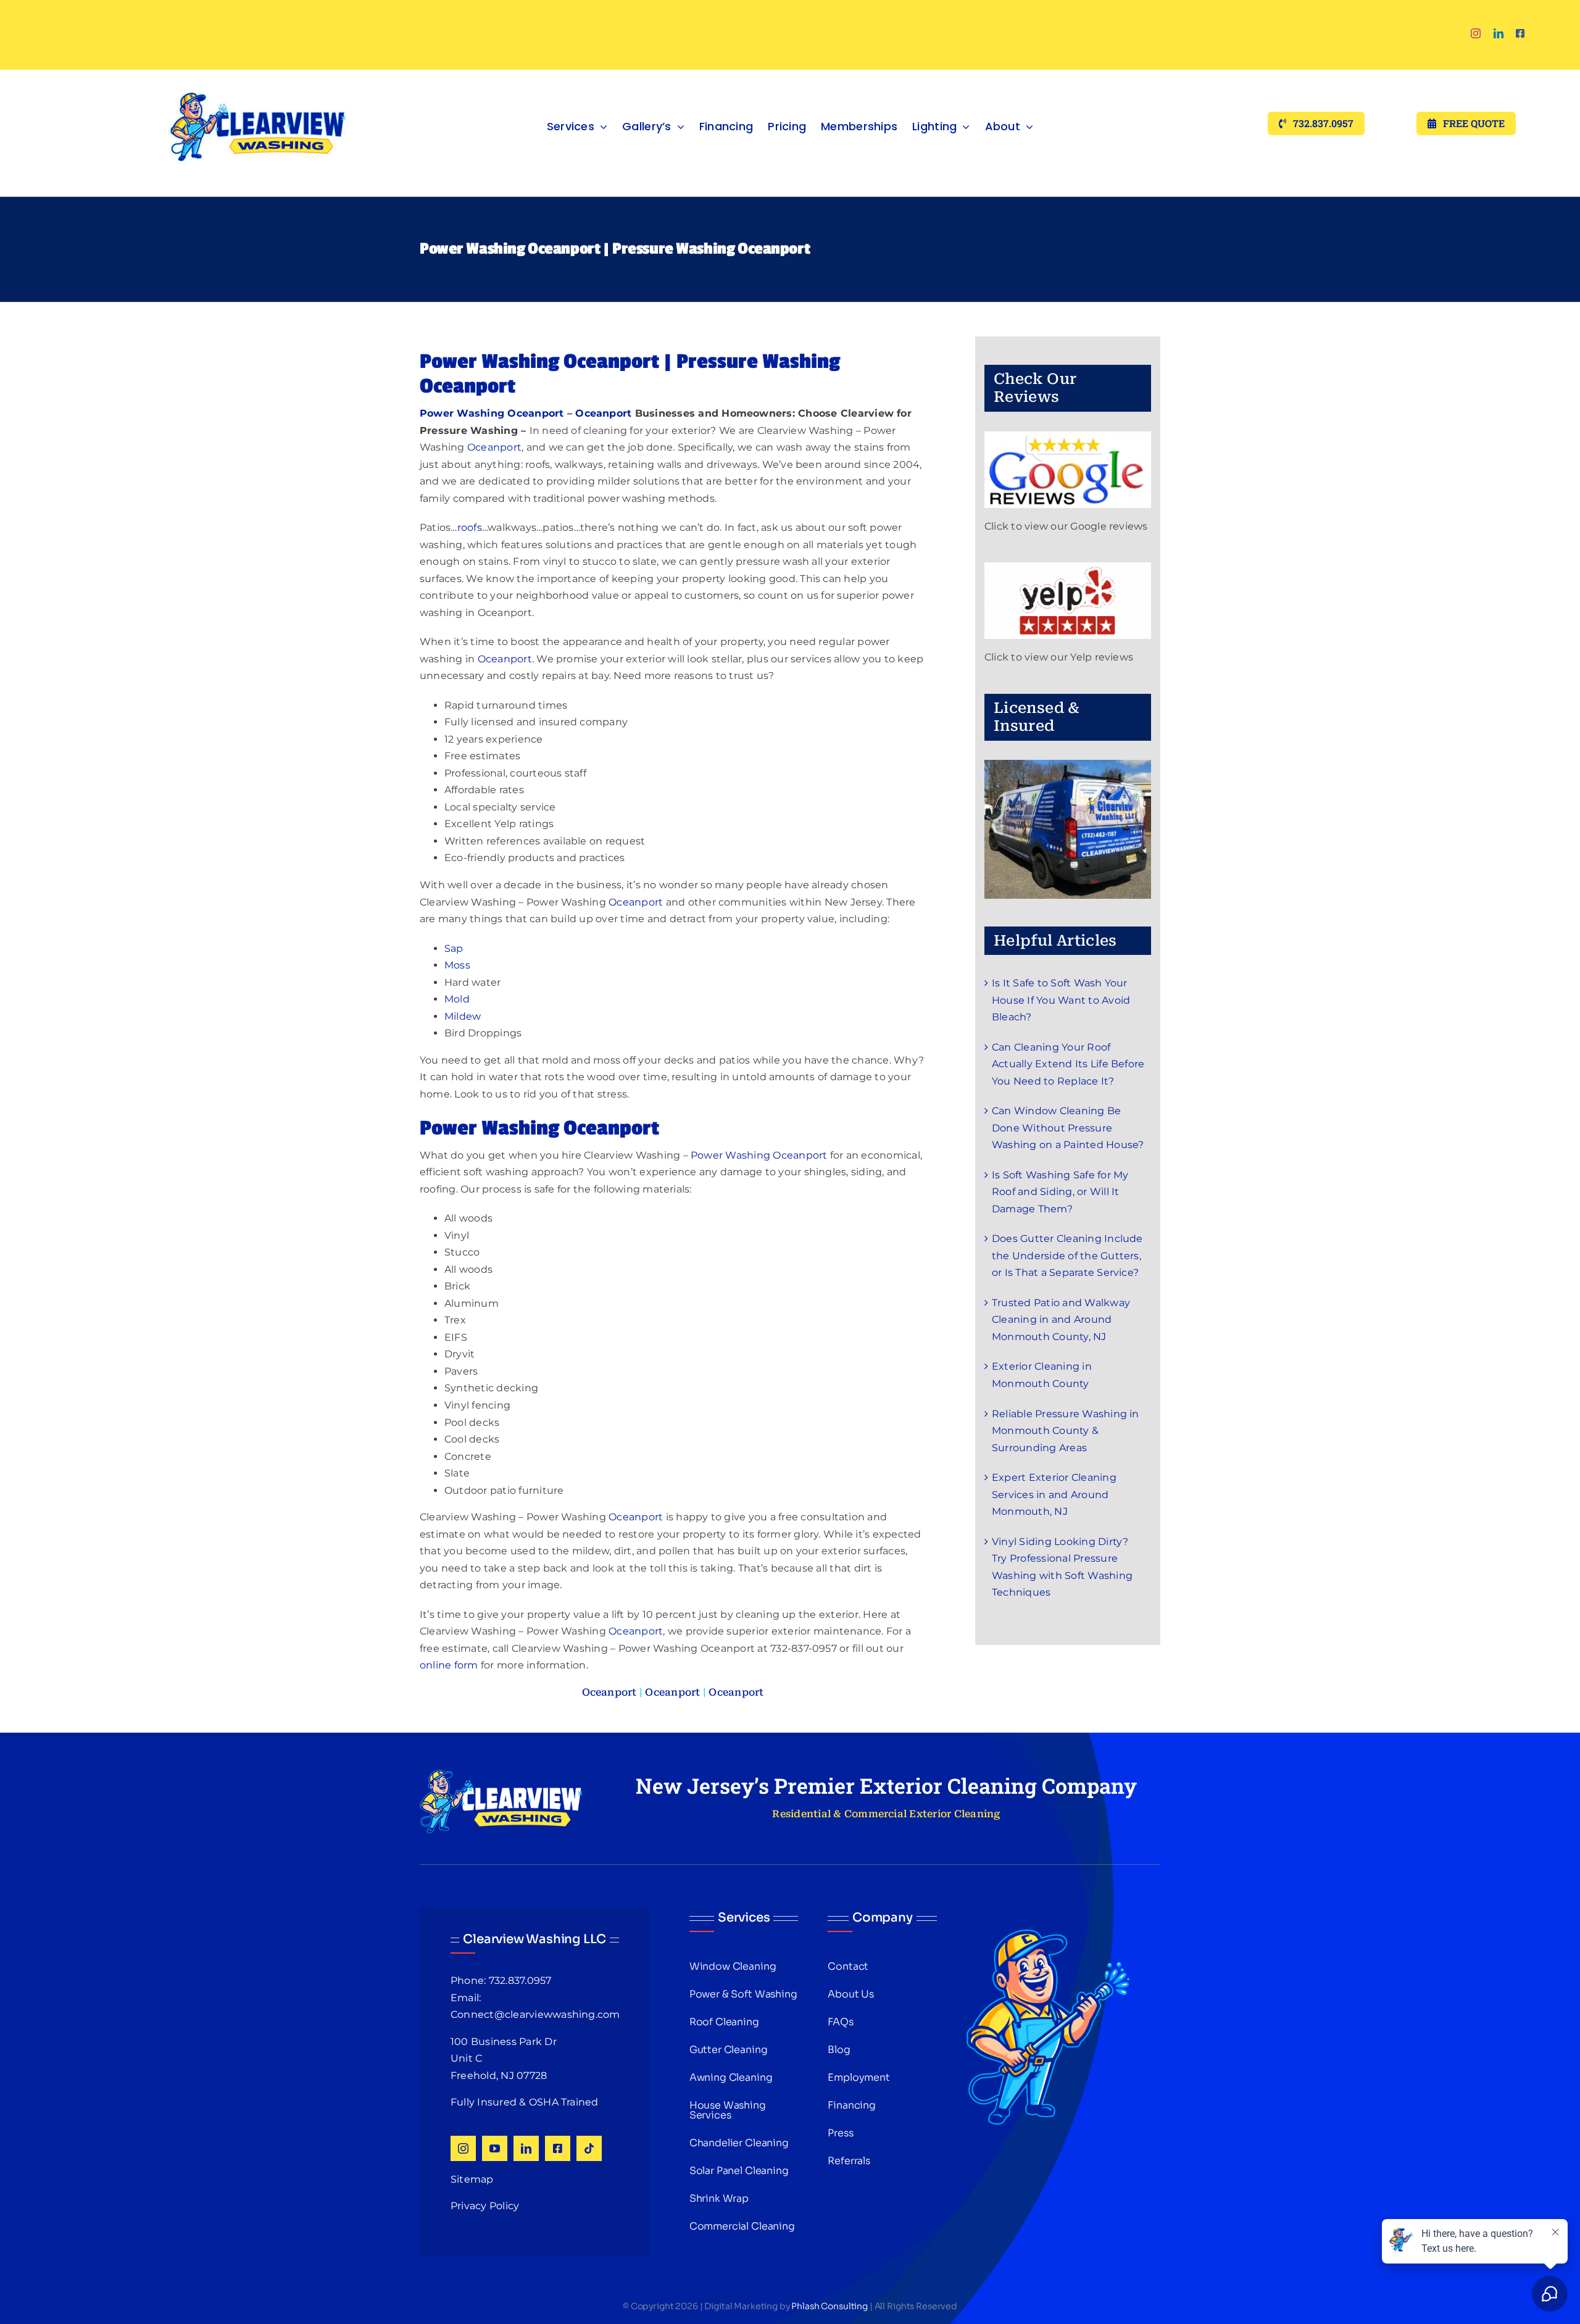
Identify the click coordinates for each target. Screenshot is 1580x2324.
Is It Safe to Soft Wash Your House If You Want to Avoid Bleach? (1061, 1000)
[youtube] (495, 2148)
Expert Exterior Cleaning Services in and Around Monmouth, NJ (1054, 1494)
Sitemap (472, 2179)
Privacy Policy (485, 2206)
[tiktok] (589, 2148)
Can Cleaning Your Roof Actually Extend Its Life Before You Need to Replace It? (1068, 1064)
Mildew (463, 1016)
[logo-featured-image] (258, 74)
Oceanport (603, 413)
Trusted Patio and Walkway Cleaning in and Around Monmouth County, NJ (1061, 1320)
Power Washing (730, 1155)
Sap (454, 948)
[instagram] (1476, 33)
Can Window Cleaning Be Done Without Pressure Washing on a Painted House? (1068, 1128)
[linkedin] (1499, 33)
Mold (457, 999)
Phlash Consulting (829, 2306)
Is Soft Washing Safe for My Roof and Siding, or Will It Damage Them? (1060, 1192)
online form (449, 1665)
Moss (457, 965)
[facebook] (1520, 33)
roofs (470, 527)
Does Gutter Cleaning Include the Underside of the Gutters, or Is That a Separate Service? (1067, 1256)
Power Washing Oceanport (492, 413)
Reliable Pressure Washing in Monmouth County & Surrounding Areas (1066, 1431)
